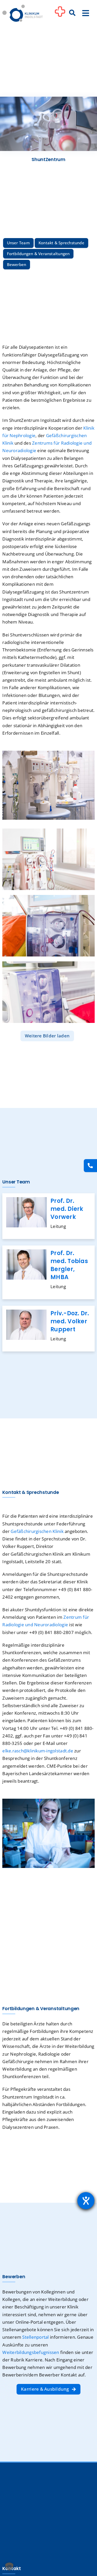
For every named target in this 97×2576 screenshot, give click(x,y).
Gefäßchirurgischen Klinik (37, 1531)
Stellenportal (35, 2337)
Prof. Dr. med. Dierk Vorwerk (67, 1209)
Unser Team (18, 243)
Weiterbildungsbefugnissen (31, 2352)
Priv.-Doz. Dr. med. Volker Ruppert (70, 1321)
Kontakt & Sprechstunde (61, 243)
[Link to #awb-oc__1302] (60, 14)
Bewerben (17, 264)
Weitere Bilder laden (47, 1036)
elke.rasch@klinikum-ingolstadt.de (38, 1751)
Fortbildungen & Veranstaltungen (38, 254)
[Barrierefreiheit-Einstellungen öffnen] (86, 2201)
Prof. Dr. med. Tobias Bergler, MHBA (69, 1265)
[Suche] (72, 13)
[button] (9, 2567)
